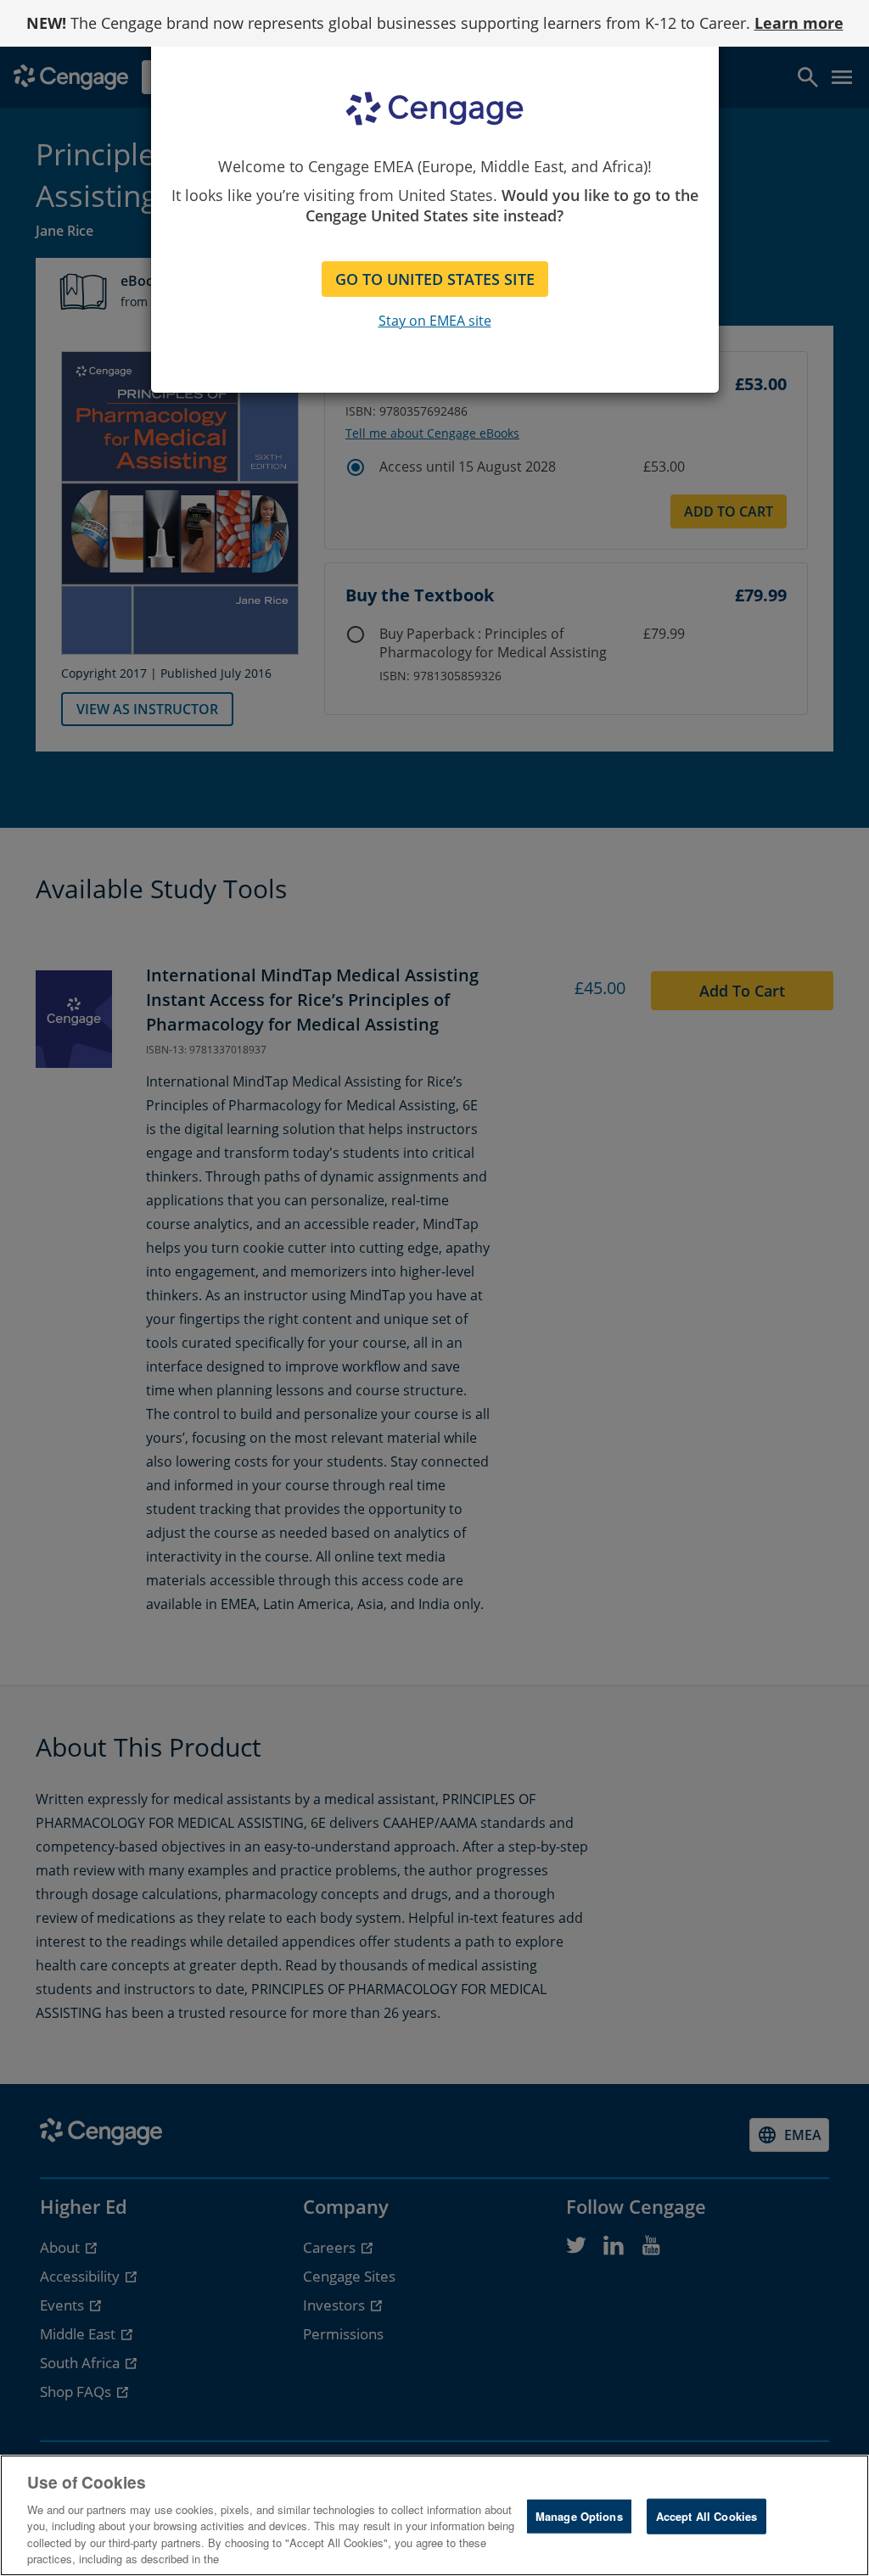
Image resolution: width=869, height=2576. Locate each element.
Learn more (799, 23)
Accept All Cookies (706, 2516)
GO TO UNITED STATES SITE (435, 279)
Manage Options (579, 2516)
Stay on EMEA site (435, 321)
